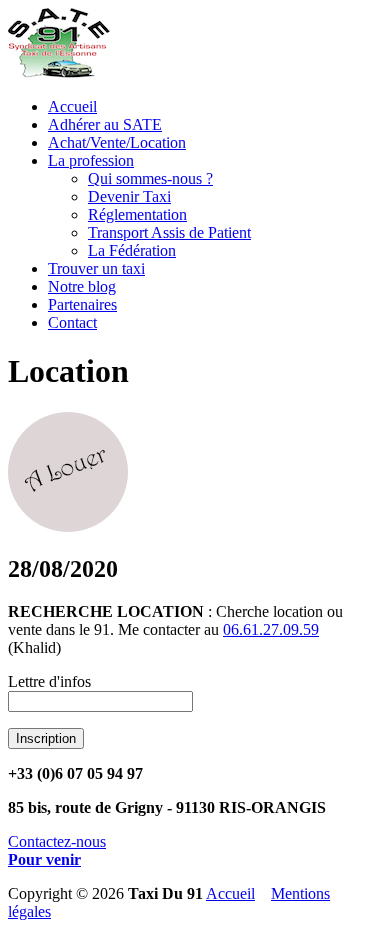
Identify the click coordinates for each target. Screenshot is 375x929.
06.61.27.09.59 (271, 629)
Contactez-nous (57, 841)
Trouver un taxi (96, 268)
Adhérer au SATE (105, 124)
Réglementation (137, 214)
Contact (72, 322)
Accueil (72, 106)
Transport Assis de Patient (169, 232)
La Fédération (132, 250)
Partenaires (82, 304)
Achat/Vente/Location (117, 142)
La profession (91, 160)
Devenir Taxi (129, 196)
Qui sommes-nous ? (150, 178)
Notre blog (82, 286)
